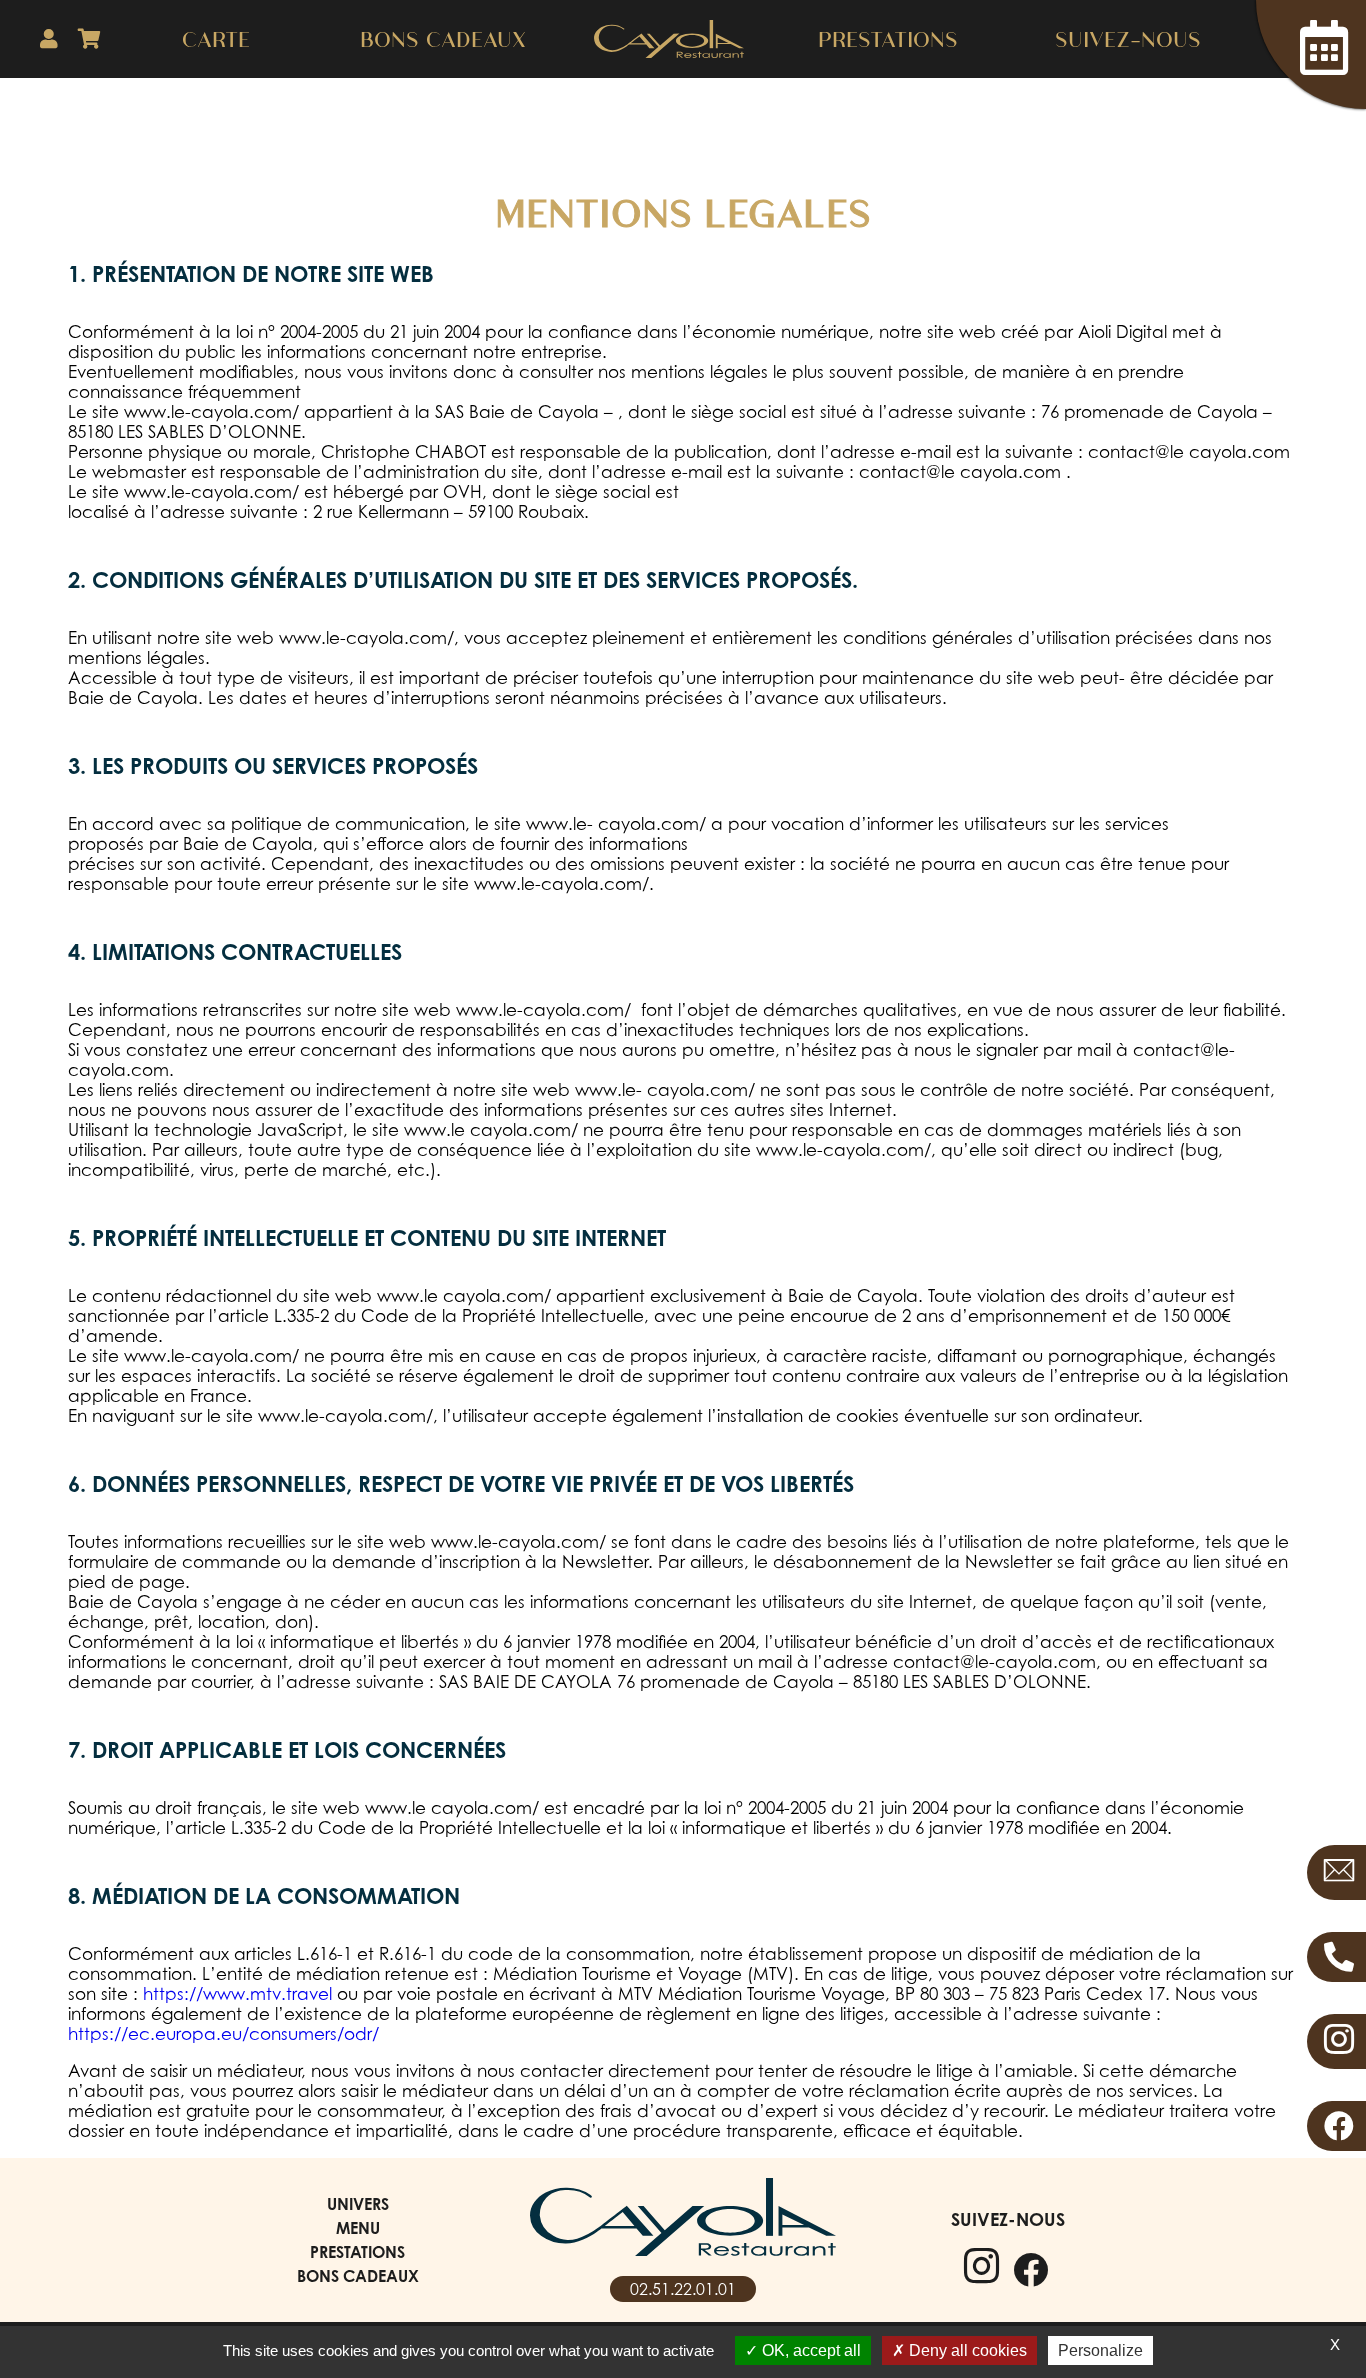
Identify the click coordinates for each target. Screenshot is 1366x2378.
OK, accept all (809, 2350)
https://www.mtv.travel (237, 1994)
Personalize (1100, 2350)
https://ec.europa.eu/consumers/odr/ (223, 2034)
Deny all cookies (966, 2350)
